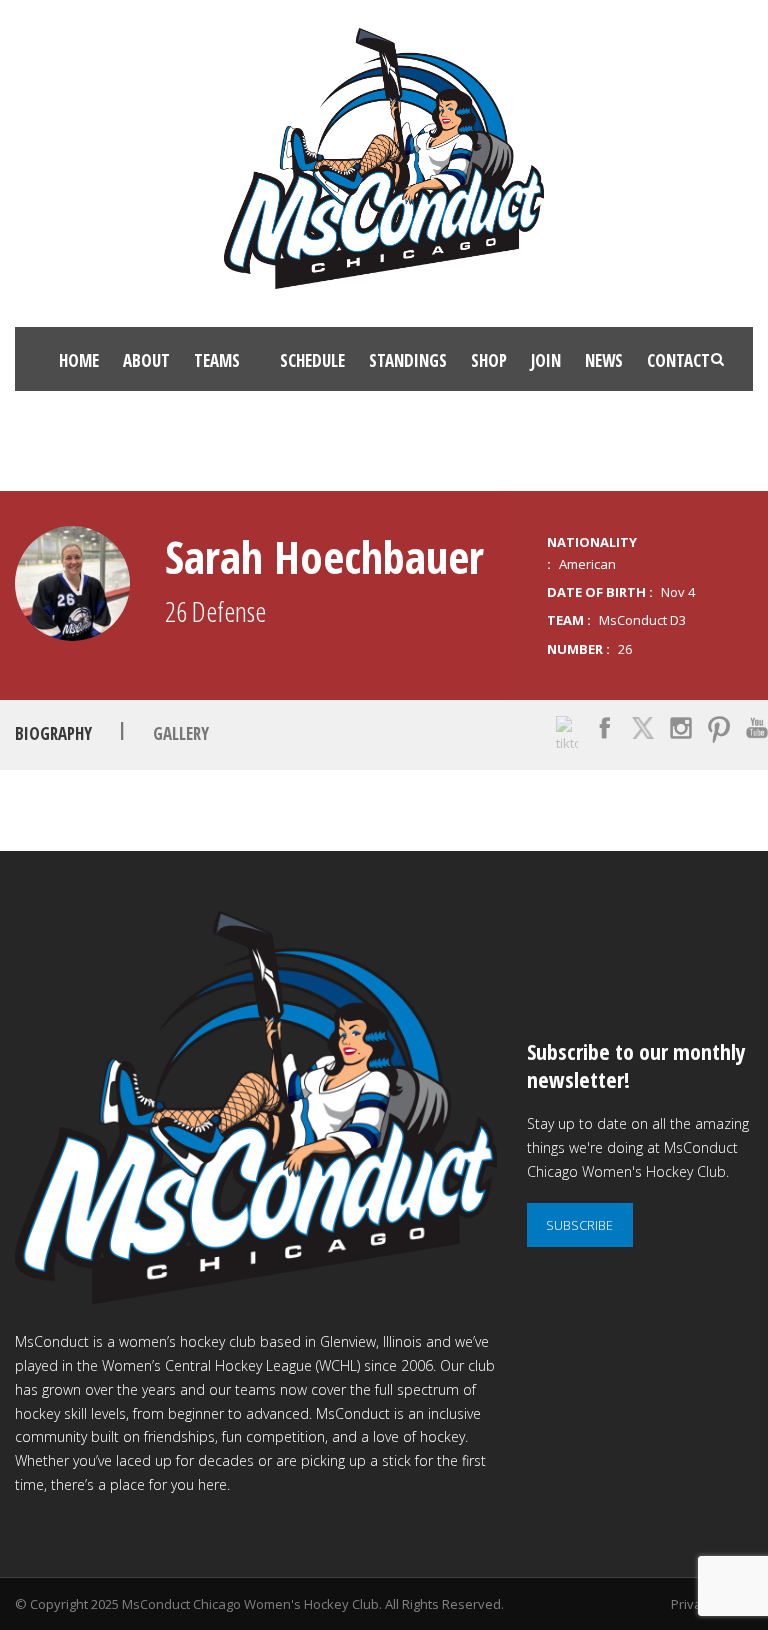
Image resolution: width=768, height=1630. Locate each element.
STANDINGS (408, 360)
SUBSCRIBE (579, 1225)
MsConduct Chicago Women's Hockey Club (250, 1604)
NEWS (604, 360)
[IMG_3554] (72, 583)
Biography (53, 733)
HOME (79, 360)
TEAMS (217, 360)
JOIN (546, 360)
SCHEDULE (312, 360)
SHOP (489, 360)
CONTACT (678, 360)
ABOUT (146, 360)
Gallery (181, 733)
